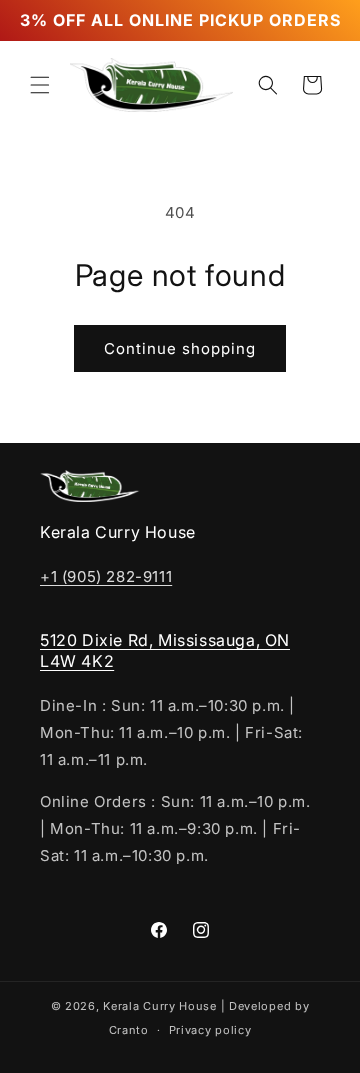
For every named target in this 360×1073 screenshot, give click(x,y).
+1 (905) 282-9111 (106, 576)
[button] (40, 85)
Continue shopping (180, 348)
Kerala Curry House (160, 1006)
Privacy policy (210, 1030)
